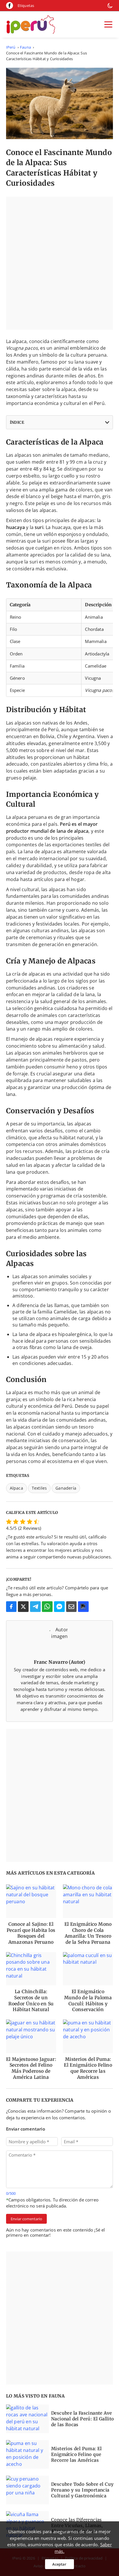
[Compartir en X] (23, 1607)
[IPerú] (31, 24)
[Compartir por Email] (71, 1607)
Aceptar (59, 2564)
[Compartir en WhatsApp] (47, 1607)
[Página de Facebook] (10, 5)
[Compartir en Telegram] (35, 1607)
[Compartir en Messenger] (59, 1607)
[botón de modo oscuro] (110, 5)
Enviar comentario (26, 2219)
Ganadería (66, 1488)
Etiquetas (26, 5)
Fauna (25, 47)
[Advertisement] (59, 263)
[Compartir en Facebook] (11, 1607)
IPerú (11, 47)
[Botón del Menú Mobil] (108, 25)
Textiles (39, 1488)
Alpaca (16, 1488)
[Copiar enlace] (83, 1607)
